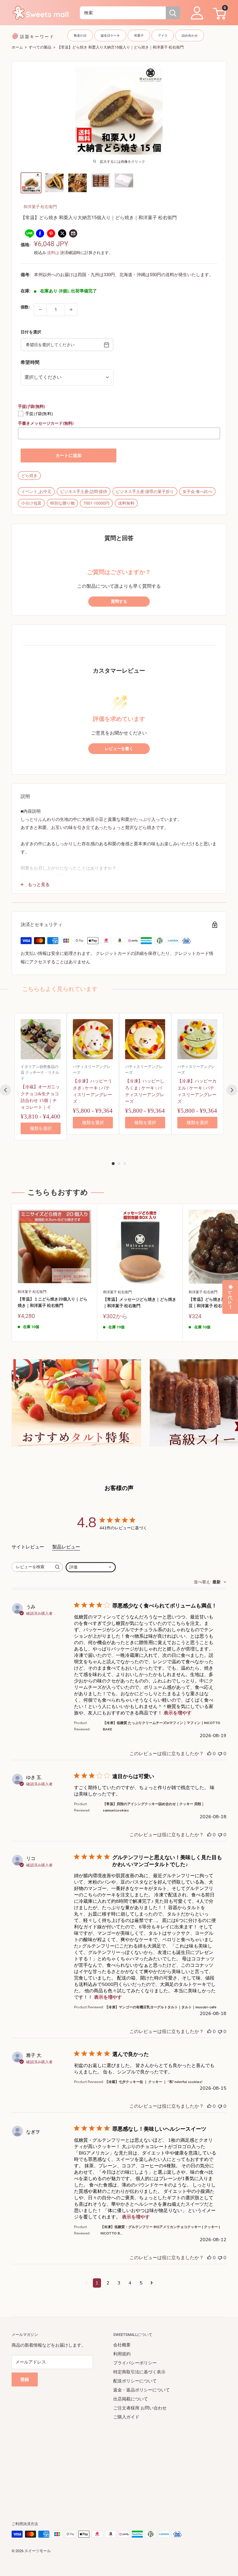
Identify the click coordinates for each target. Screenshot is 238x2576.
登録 (25, 2380)
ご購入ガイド (126, 2417)
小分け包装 (31, 503)
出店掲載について (131, 2399)
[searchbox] (32, 1567)
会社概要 (122, 2345)
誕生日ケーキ (110, 36)
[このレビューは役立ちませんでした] (220, 1754)
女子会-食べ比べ (197, 492)
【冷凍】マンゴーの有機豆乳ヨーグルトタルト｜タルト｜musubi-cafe (161, 2007)
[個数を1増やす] (71, 310)
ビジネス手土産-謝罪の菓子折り (145, 492)
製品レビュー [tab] (66, 1547)
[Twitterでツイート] (62, 233)
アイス (163, 36)
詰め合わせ (190, 36)
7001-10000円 (96, 503)
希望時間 (30, 362)
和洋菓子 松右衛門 (40, 207)
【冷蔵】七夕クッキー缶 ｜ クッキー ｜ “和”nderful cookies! (154, 2082)
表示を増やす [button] (178, 1713)
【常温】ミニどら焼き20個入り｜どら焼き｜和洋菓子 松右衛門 (53, 1302)
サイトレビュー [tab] (28, 1547)
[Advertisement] (119, 2462)
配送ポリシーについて (135, 2381)
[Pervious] (6, 1090)
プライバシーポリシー (135, 2363)
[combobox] (123, 13)
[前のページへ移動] (86, 2283)
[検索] (173, 13)
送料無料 (126, 503)
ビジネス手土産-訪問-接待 (84, 492)
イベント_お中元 (36, 492)
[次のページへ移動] (152, 2283)
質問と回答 (119, 538)
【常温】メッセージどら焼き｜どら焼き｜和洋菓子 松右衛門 (140, 1303)
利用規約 (122, 2354)
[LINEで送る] (29, 233)
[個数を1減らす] (40, 310)
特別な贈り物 (62, 503)
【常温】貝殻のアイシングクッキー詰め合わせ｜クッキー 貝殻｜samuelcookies (154, 1807)
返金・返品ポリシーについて (141, 2390)
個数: (25, 307)
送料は (53, 253)
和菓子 (139, 36)
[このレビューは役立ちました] (209, 1754)
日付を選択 (31, 332)
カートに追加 (68, 455)
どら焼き (29, 476)
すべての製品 (40, 47)
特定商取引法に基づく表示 (139, 2372)
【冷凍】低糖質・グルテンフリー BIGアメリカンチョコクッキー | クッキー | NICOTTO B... (160, 2230)
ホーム (17, 47)
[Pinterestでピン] (51, 233)
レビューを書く (119, 749)
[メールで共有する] (73, 233)
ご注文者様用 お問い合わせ (140, 2408)
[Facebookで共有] (40, 233)
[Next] (232, 1090)
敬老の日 (80, 36)
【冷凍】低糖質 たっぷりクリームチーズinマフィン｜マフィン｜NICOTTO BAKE (162, 1726)
